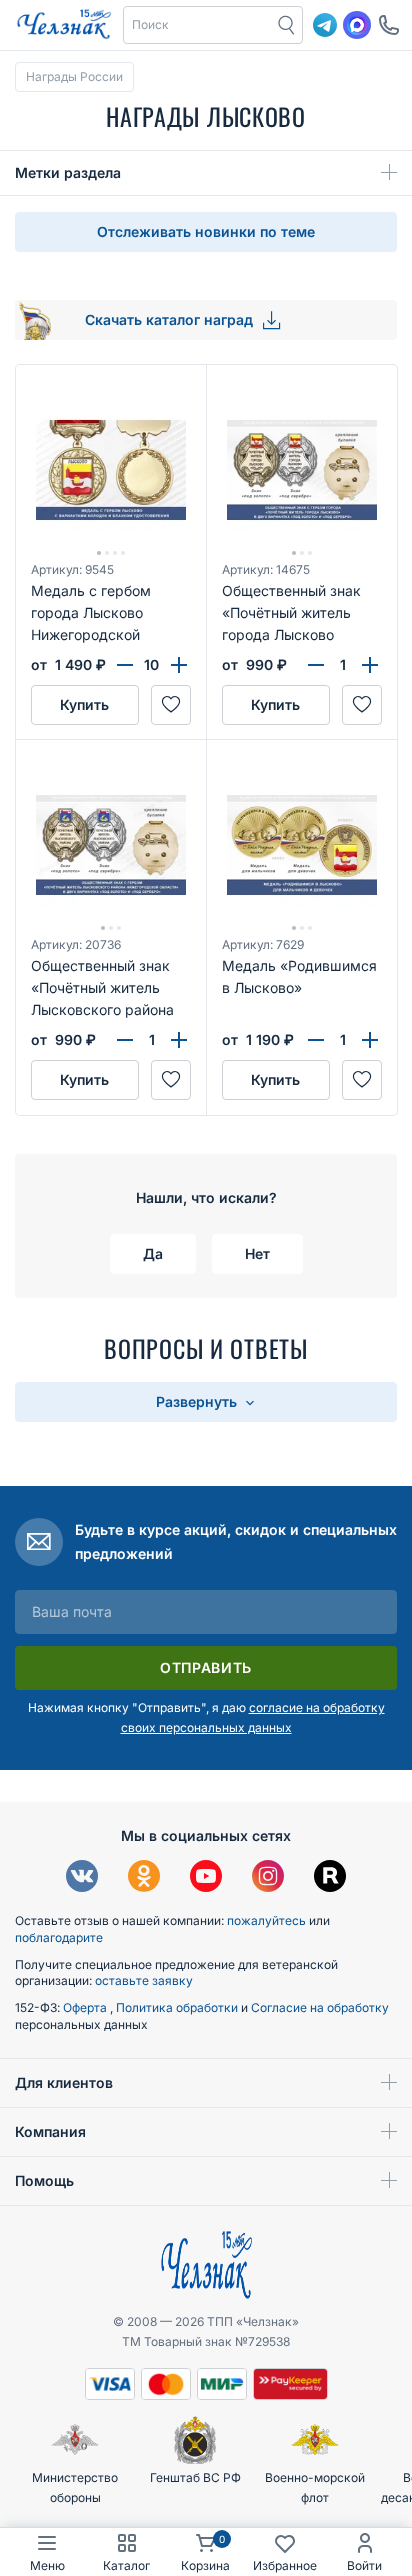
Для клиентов (64, 2082)
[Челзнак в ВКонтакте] (82, 1878)
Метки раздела (68, 172)
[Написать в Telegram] (325, 25)
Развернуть (198, 1401)
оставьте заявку (144, 1980)
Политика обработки (178, 2007)
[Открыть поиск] (287, 25)
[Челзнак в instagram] (268, 1878)
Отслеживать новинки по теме (206, 231)
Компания (50, 2131)
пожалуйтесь (266, 1920)
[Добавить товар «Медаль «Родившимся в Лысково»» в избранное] (362, 1080)
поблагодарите (59, 1937)
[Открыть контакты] (389, 25)
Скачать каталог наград (171, 319)
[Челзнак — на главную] (64, 25)
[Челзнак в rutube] (330, 1878)
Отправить (206, 1667)
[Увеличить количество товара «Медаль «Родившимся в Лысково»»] (370, 1040)
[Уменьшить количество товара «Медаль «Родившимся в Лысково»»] (316, 1040)
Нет (257, 1253)
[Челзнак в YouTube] (206, 1878)
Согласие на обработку (320, 2007)
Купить (84, 704)
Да (153, 1253)
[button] (198, 25)
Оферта (86, 2007)
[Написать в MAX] (357, 25)
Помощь (44, 2180)
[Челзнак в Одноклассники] (144, 1878)
